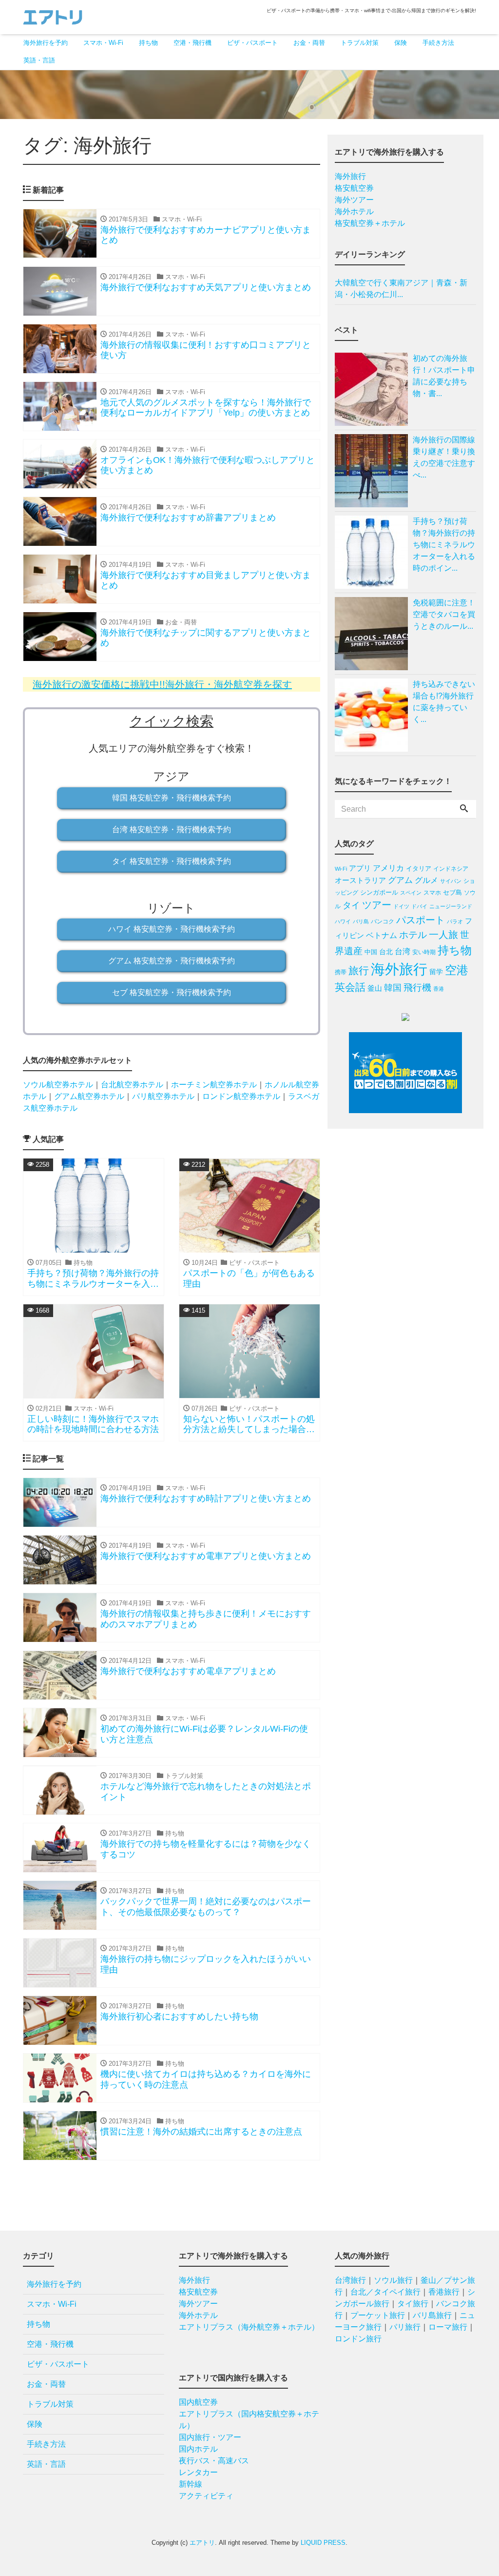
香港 (439, 989)
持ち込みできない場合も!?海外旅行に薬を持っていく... (444, 702)
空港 (457, 970)
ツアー (377, 905)
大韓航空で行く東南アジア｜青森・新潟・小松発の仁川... (401, 289)
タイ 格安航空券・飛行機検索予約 (172, 861)
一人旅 (443, 935)
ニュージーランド (451, 906)
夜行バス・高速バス (214, 2461)
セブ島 (452, 892)
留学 (436, 972)
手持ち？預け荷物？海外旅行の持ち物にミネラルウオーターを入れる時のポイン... (444, 545)
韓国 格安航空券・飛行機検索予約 (172, 798)
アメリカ (388, 868)
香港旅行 (444, 2292)
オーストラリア (360, 880)
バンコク (383, 921)
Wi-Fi (341, 869)
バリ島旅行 (432, 2315)
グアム (400, 880)
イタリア (419, 869)
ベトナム (382, 935)
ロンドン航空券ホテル (241, 1096)
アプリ (360, 868)
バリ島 (361, 921)
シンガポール (379, 892)
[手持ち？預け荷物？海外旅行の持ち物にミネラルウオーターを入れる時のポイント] (374, 552)
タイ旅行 (413, 2304)
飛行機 (417, 988)
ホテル (413, 935)
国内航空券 (198, 2402)
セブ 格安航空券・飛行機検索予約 (172, 992)
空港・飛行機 (192, 43)
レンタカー (198, 2472)
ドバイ (419, 906)
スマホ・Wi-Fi (103, 43)
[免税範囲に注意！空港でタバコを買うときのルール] (374, 634)
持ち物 (148, 43)
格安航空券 (354, 188)
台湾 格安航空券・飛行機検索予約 (172, 829)
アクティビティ (206, 2496)
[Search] (464, 809)
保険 (401, 43)
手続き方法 (438, 43)
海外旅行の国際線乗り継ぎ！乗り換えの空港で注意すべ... (444, 457)
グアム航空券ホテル (89, 1096)
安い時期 (424, 952)
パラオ (455, 921)
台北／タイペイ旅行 (385, 2292)
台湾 (403, 951)
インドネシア (451, 869)
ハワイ (343, 921)
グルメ (426, 880)
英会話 (350, 987)
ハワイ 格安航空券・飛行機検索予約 (172, 929)
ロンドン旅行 (358, 2339)
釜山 (375, 988)
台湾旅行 (350, 2280)
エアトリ (202, 2543)
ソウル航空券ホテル (58, 1085)
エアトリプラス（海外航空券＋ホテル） (249, 2327)
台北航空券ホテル (132, 1085)
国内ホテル (198, 2449)
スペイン (411, 893)
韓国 (393, 988)
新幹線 (191, 2484)
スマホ (432, 893)
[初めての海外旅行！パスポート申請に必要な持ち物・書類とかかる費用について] (374, 389)
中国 (371, 952)
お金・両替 (309, 43)
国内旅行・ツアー (210, 2437)
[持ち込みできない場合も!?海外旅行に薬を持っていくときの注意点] (374, 715)
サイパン (451, 881)
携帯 (341, 972)
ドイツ (401, 906)
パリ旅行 (405, 2327)
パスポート (421, 920)
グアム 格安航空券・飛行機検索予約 (172, 961)
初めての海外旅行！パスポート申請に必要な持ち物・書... (444, 376)
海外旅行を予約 (46, 43)
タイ (351, 905)
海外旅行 (350, 176)
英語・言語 (39, 60)
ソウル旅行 (393, 2280)
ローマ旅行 (448, 2327)
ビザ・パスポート (252, 43)
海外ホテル (354, 211)
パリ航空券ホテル (163, 1096)
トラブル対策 (360, 43)
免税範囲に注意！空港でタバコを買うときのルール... (444, 614)
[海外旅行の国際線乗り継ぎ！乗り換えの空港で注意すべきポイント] (374, 471)
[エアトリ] (53, 16)
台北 (386, 952)
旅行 (359, 970)
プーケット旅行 (378, 2315)
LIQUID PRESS (323, 2543)
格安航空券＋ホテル (370, 223)
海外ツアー (354, 200)
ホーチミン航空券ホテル (214, 1085)
